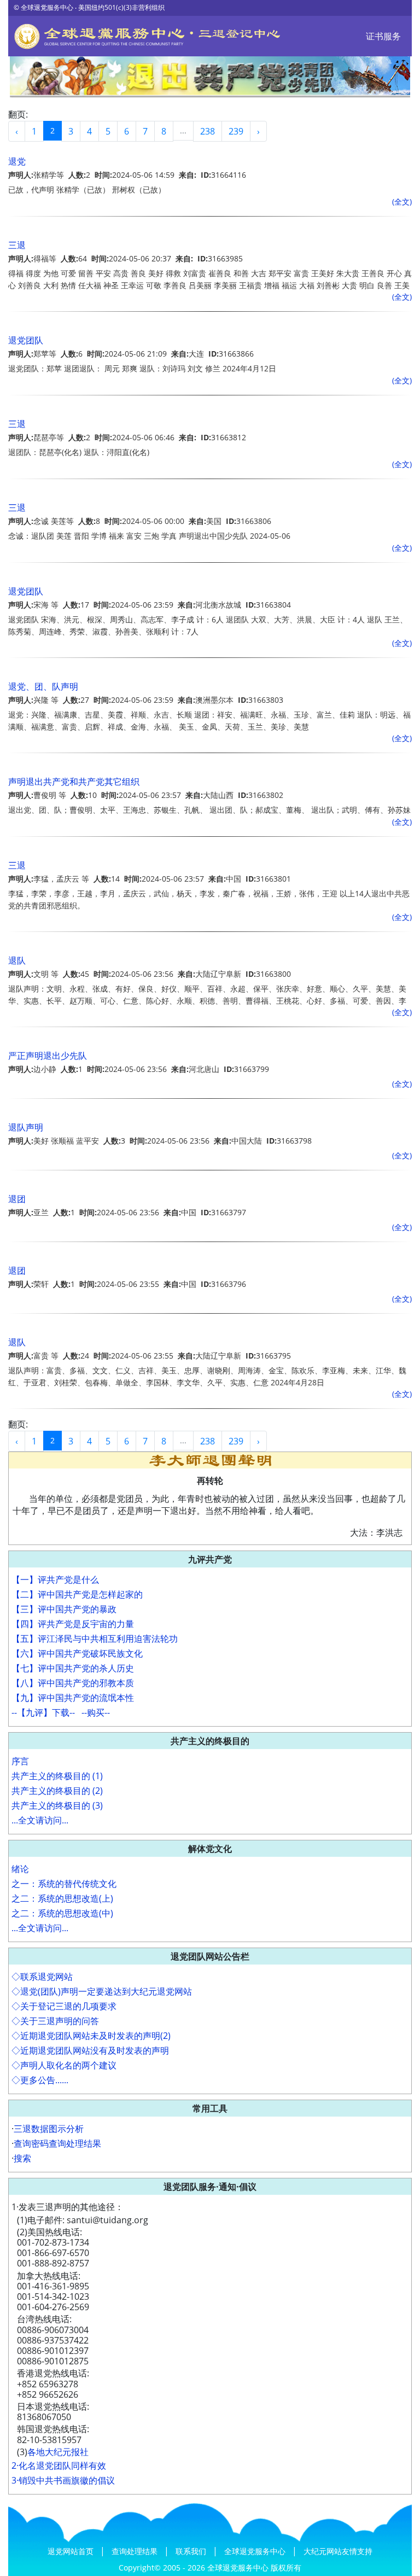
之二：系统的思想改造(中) (62, 1913)
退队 (17, 960)
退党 (17, 161)
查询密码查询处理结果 (57, 2143)
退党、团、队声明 (43, 686)
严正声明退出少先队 (48, 1056)
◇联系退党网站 (42, 1977)
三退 (17, 245)
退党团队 (26, 340)
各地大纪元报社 (58, 2452)
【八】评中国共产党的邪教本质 (73, 1683)
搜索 (22, 2158)
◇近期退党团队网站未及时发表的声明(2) (91, 2036)
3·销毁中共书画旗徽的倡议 (63, 2480)
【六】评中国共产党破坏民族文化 (77, 1653)
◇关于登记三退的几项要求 (64, 2006)
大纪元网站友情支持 (338, 2551)
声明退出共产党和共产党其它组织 (74, 782)
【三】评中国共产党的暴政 (64, 1609)
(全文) (402, 202)
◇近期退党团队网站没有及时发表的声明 (90, 2050)
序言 (20, 1761)
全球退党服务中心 (256, 2551)
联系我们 (192, 2551)
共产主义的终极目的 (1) (57, 1776)
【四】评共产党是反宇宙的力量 (73, 1624)
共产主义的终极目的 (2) (57, 1791)
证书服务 (383, 36)
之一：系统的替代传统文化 (64, 1884)
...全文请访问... (40, 1820)
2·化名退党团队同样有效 (59, 2466)
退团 (17, 1199)
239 (236, 131)
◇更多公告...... (40, 2080)
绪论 (20, 1869)
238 (208, 131)
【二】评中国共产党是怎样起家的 (77, 1594)
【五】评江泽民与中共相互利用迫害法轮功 (95, 1639)
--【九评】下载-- (43, 1712)
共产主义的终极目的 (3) (57, 1805)
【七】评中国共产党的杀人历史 (73, 1668)
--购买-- (96, 1712)
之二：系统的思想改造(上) (62, 1898)
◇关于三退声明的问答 (55, 2021)
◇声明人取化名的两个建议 (64, 2065)
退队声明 (26, 1127)
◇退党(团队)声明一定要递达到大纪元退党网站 (102, 1991)
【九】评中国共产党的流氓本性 (73, 1698)
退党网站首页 (72, 2551)
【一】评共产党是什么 (55, 1580)
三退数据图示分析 (49, 2129)
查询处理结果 (136, 2551)
